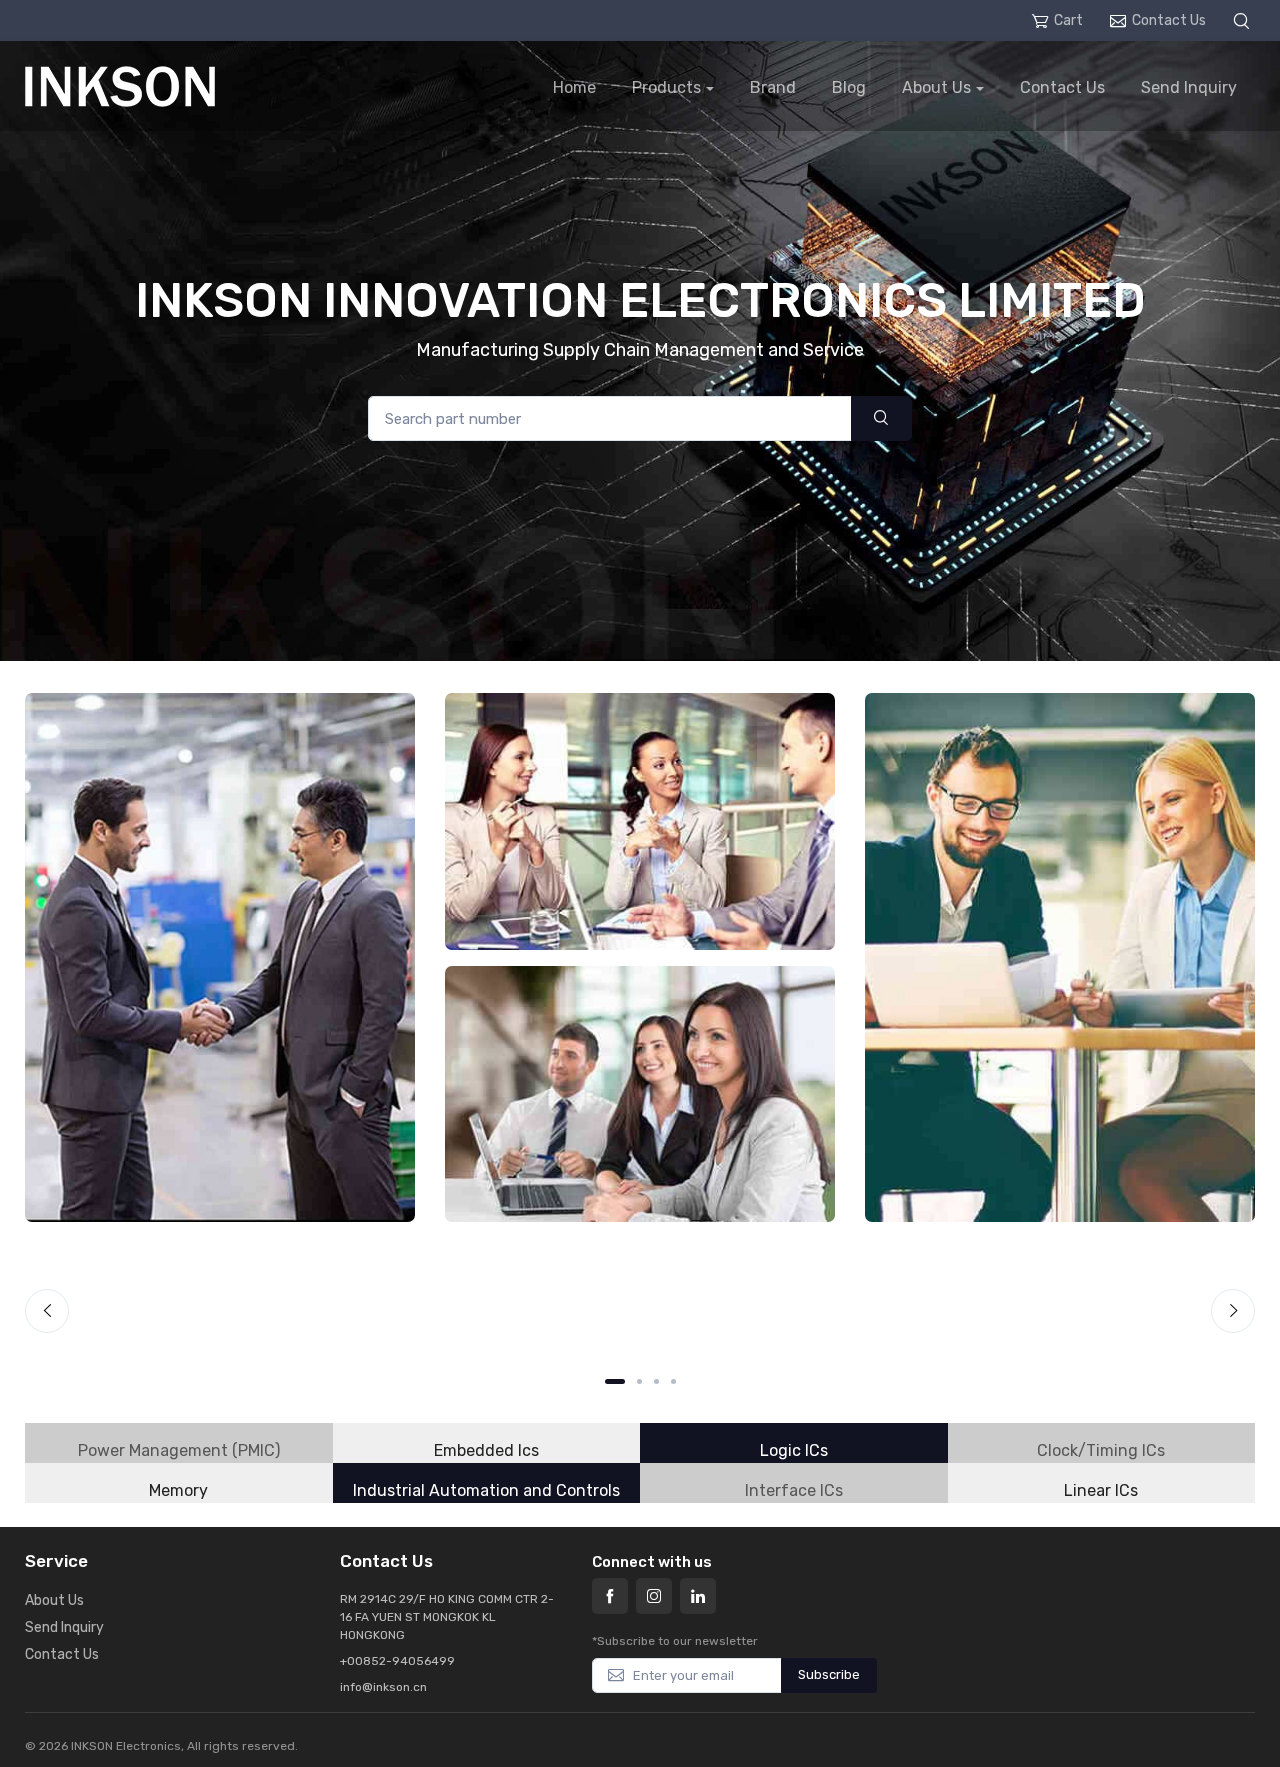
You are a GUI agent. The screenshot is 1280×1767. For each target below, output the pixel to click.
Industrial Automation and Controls (486, 1490)
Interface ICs (794, 1490)
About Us (936, 87)
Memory (178, 1490)
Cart (1068, 20)
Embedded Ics (486, 1450)
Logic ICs (794, 1450)
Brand (773, 87)
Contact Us (1169, 20)
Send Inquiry (1189, 87)
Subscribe (829, 1674)
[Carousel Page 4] (673, 1381)
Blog (849, 87)
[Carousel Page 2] (639, 1381)
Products (666, 87)
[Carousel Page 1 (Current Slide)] (615, 1381)
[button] (1244, 20)
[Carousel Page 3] (656, 1381)
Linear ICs (1101, 1490)
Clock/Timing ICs (1101, 1450)
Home (574, 87)
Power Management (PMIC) (179, 1450)
